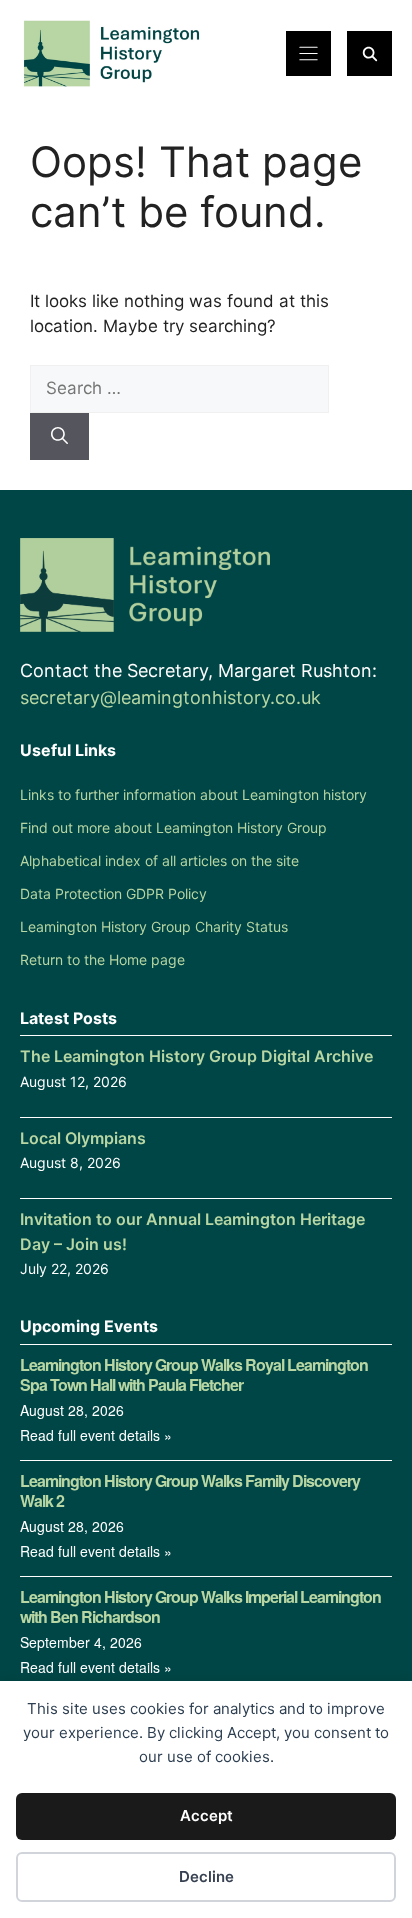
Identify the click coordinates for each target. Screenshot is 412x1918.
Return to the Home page (102, 959)
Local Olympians (83, 1138)
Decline (206, 1876)
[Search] (59, 437)
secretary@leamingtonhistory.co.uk (170, 697)
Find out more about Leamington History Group (173, 827)
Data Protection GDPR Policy (113, 893)
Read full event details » (96, 1435)
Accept (206, 1815)
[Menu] (308, 53)
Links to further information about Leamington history (193, 794)
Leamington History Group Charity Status (154, 926)
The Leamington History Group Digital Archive (196, 1056)
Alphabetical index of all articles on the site (159, 860)
